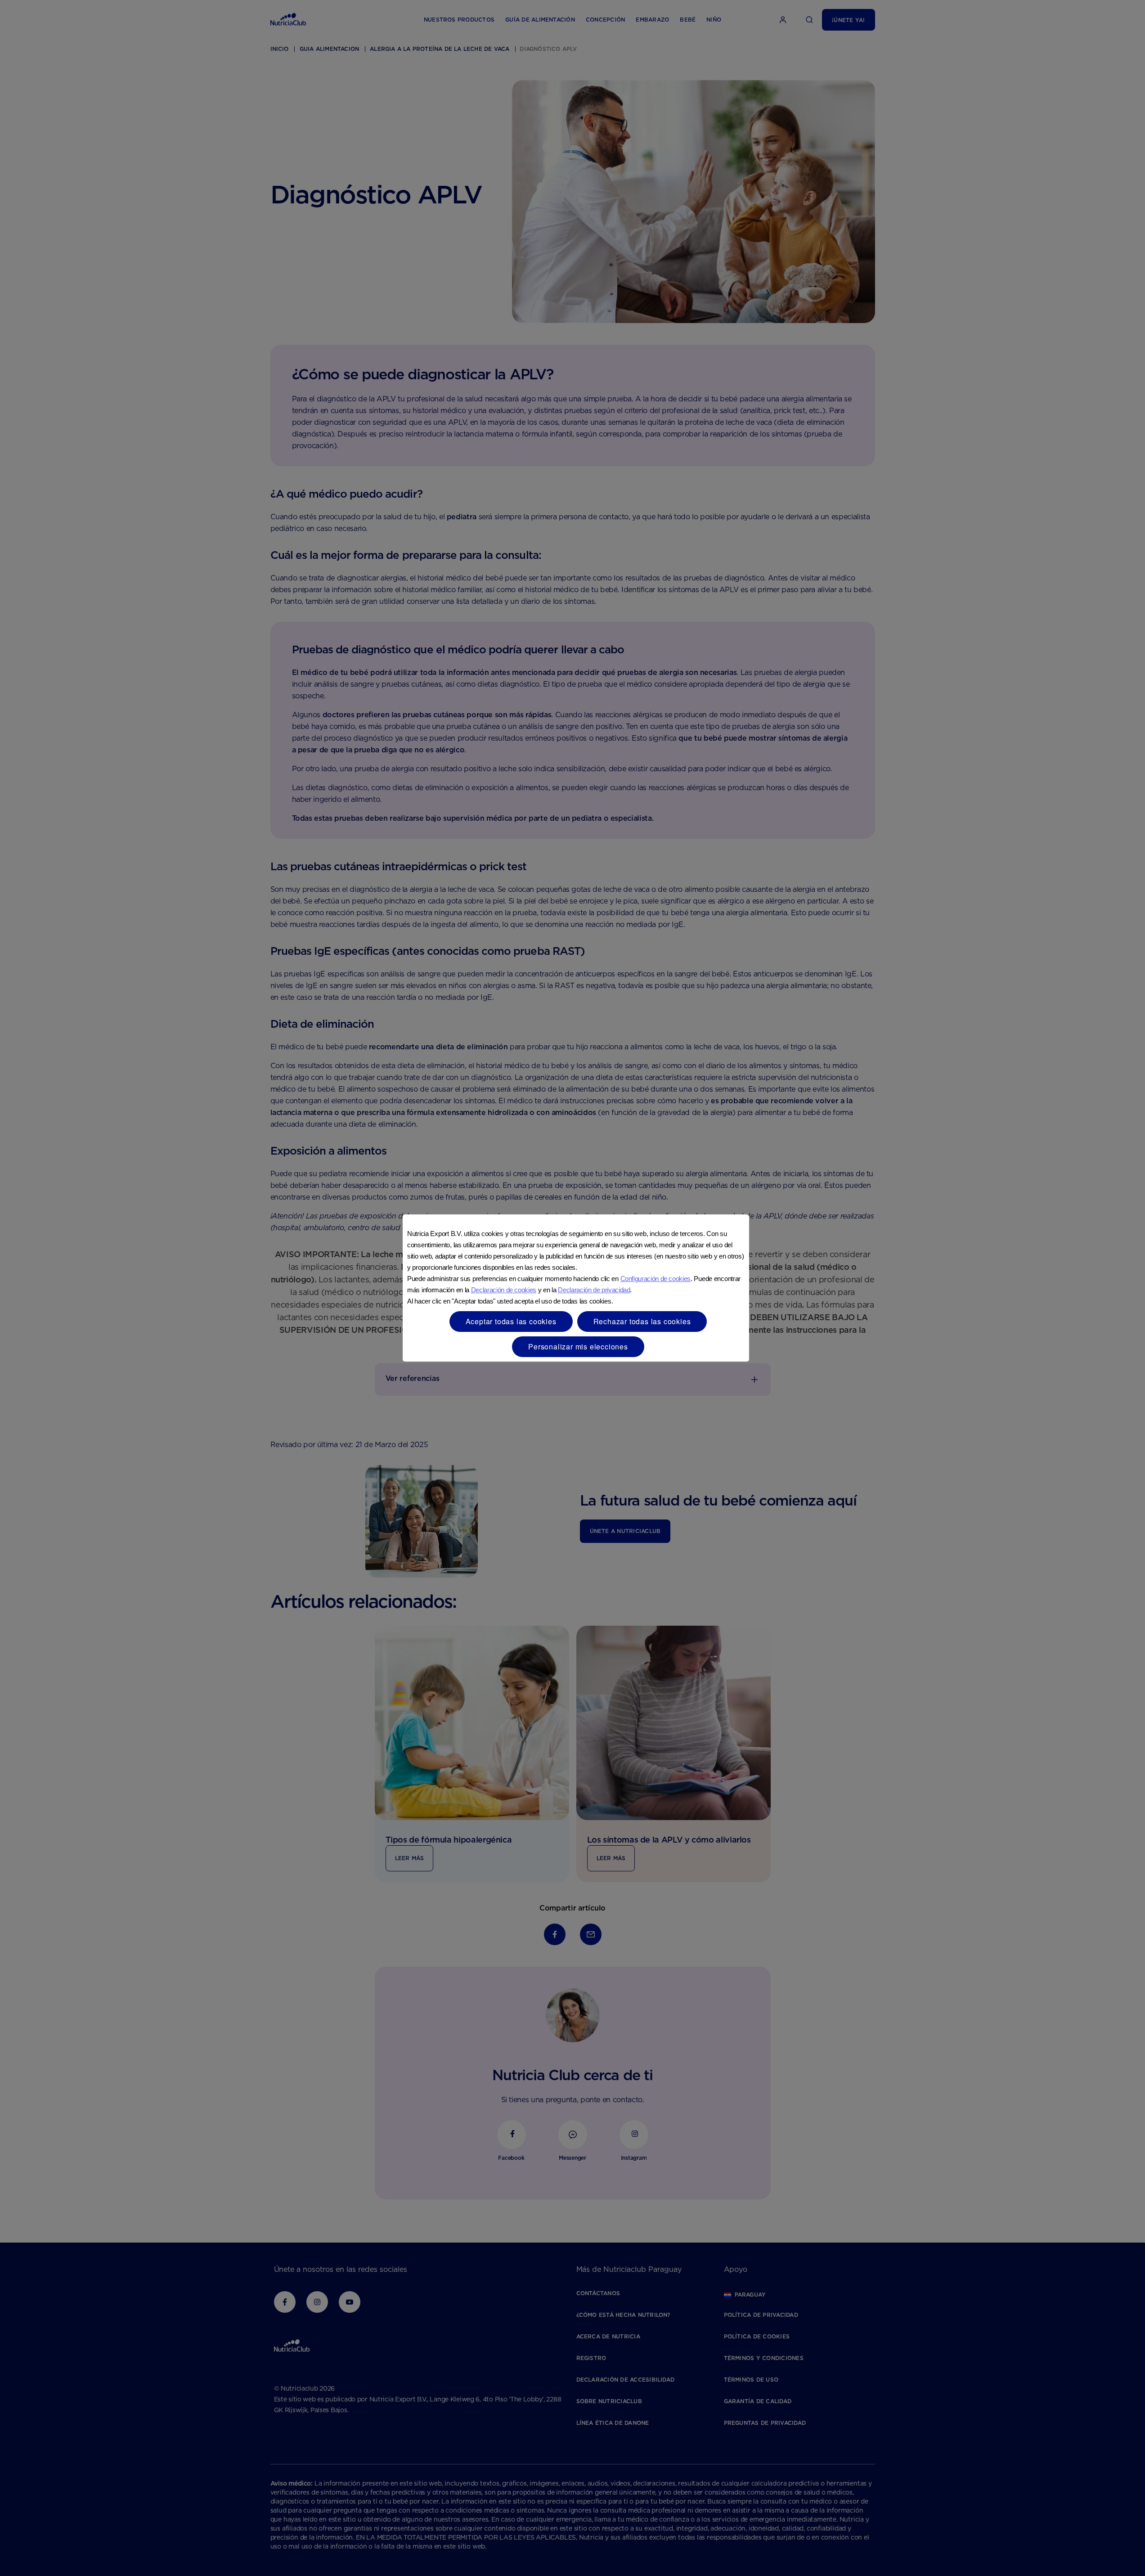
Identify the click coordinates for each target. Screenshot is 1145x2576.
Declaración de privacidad (594, 1290)
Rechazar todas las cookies (642, 1321)
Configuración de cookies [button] (656, 1279)
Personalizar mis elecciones (578, 1346)
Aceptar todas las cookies (511, 1321)
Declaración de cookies (504, 1290)
